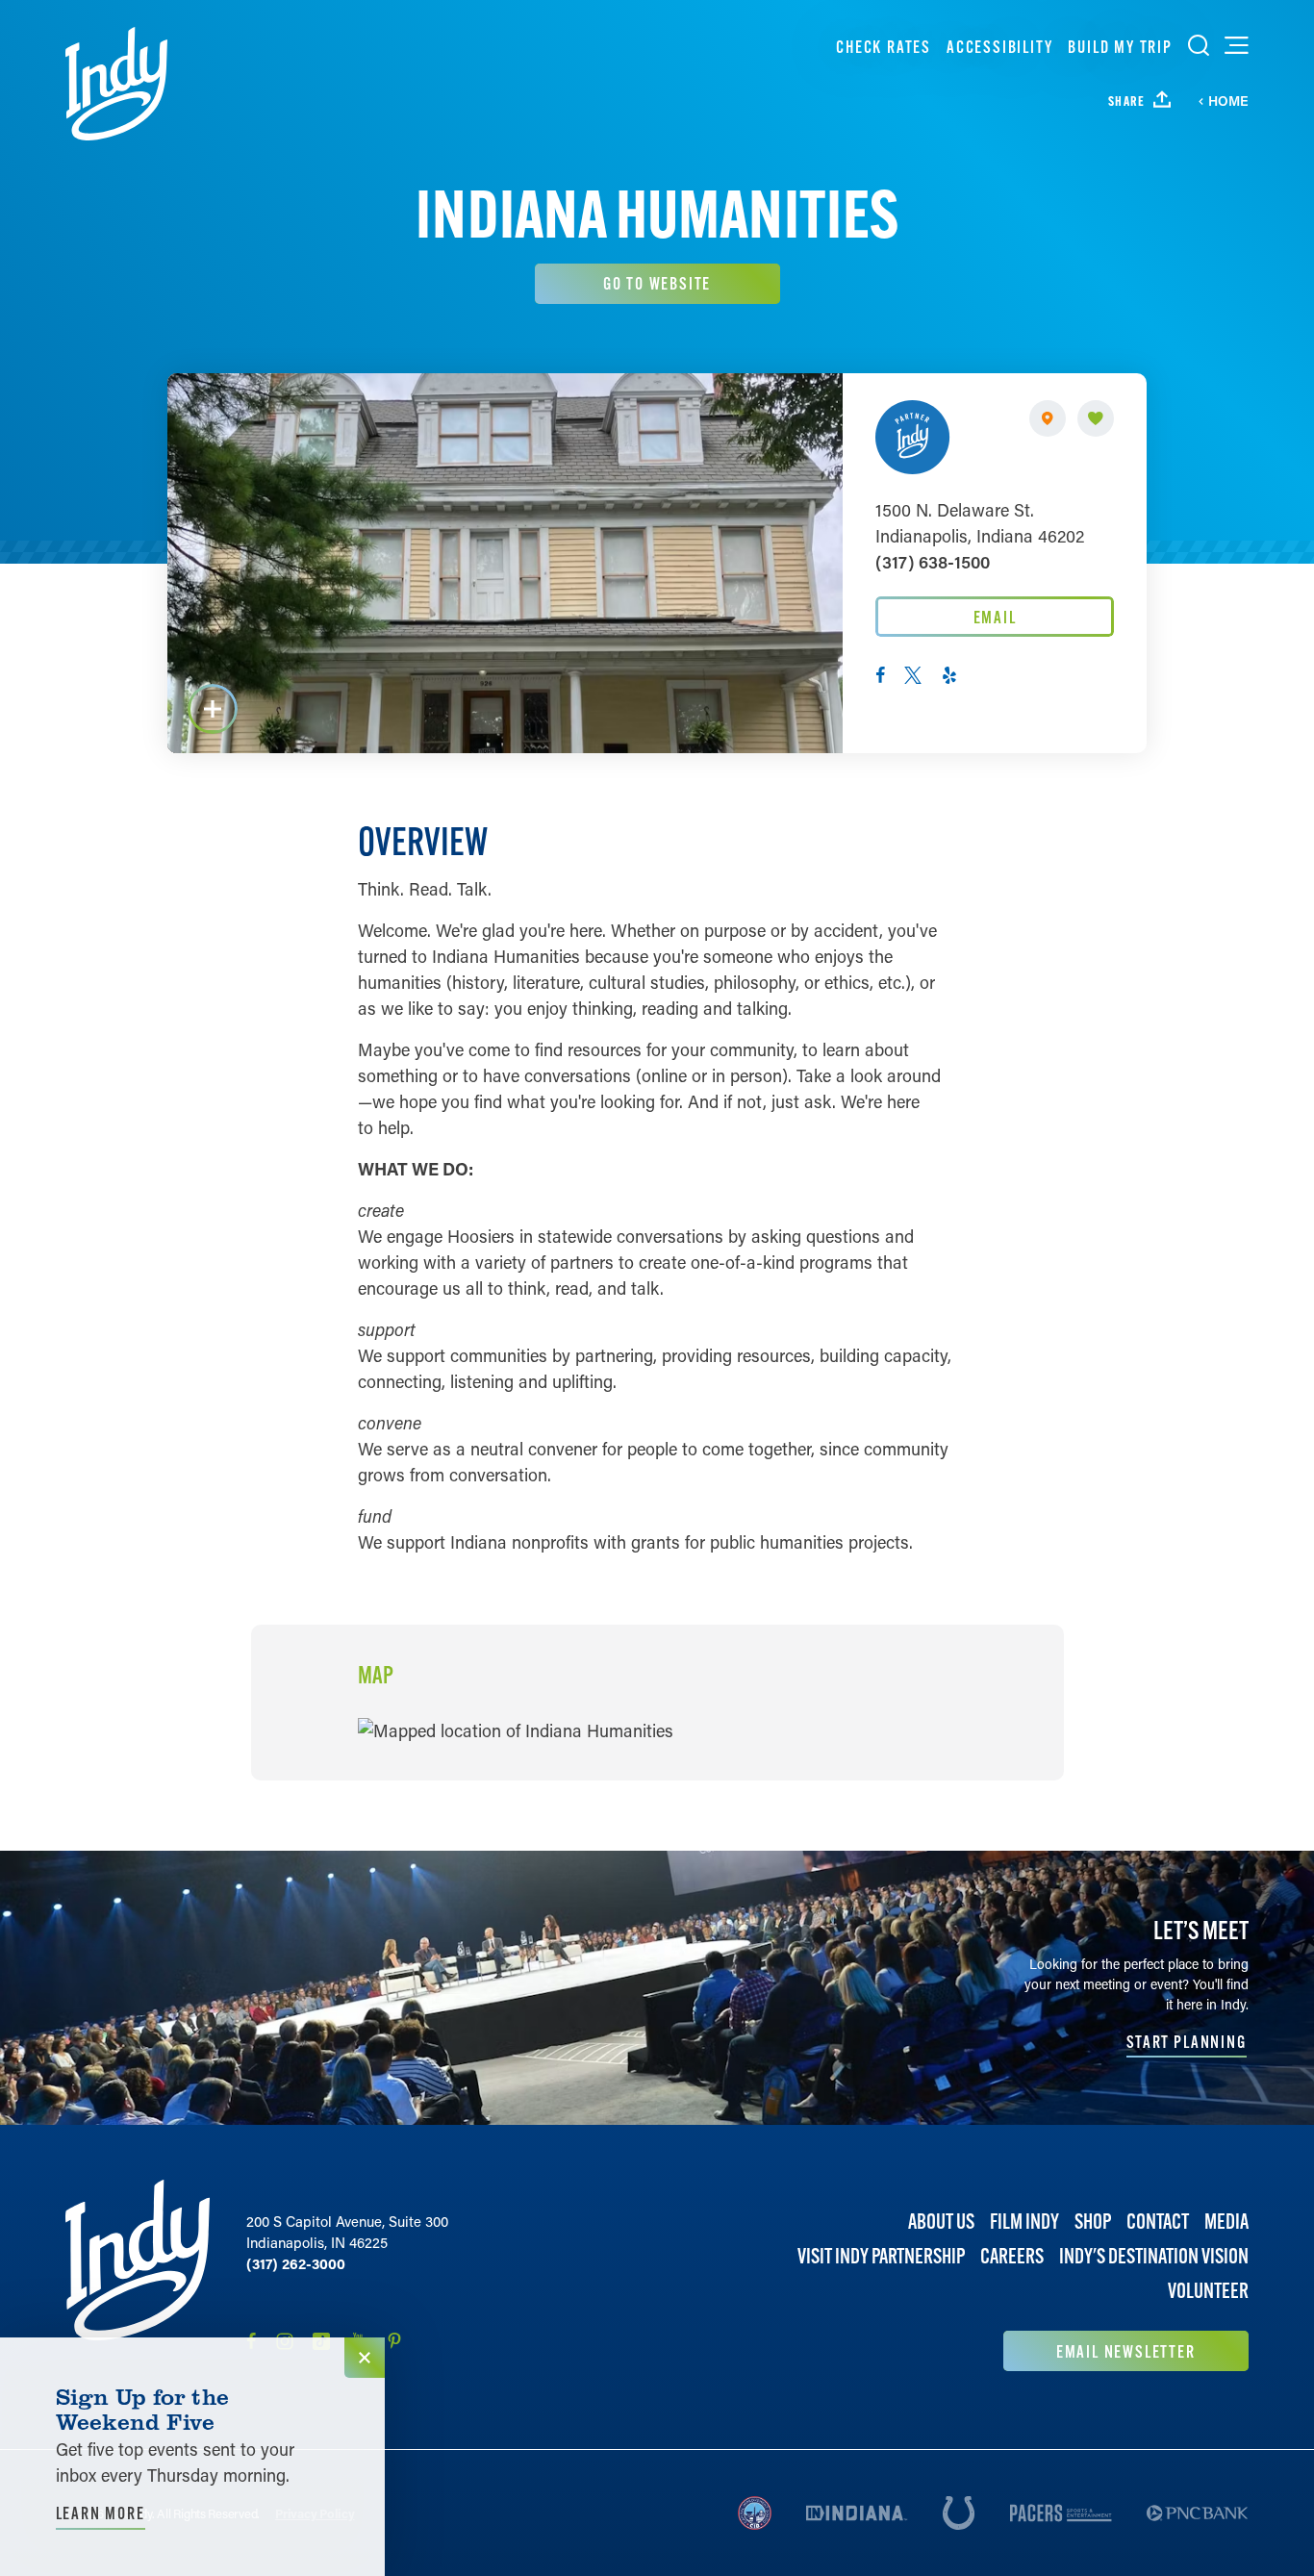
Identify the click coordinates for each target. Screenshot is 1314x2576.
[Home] (116, 84)
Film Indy (1024, 2222)
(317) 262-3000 (296, 2263)
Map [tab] (376, 1676)
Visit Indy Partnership (881, 2257)
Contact (1158, 2222)
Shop (1093, 2222)
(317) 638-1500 (933, 562)
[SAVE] (1096, 418)
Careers (1012, 2257)
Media (1226, 2222)
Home (1228, 101)
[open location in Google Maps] (516, 1729)
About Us (941, 2222)
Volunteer (1208, 2292)
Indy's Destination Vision (1154, 2257)
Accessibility (999, 47)
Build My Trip (1120, 47)
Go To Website (657, 283)
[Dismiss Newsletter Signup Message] (365, 2358)
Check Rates (884, 47)
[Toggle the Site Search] (1199, 45)
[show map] (1048, 418)
